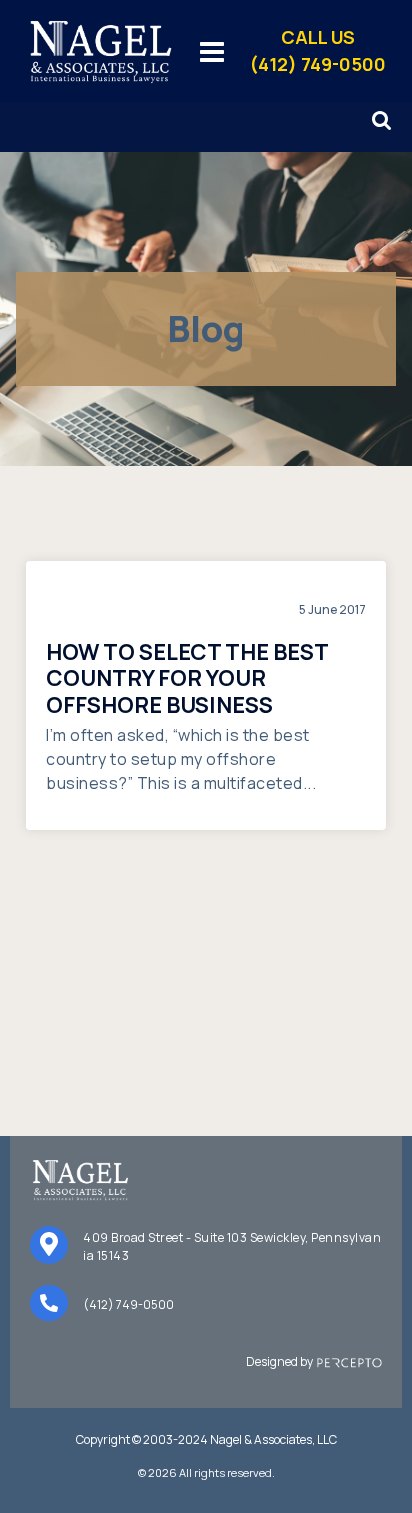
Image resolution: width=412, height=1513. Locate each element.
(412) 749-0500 (128, 1304)
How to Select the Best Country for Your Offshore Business (187, 678)
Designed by (281, 1361)
